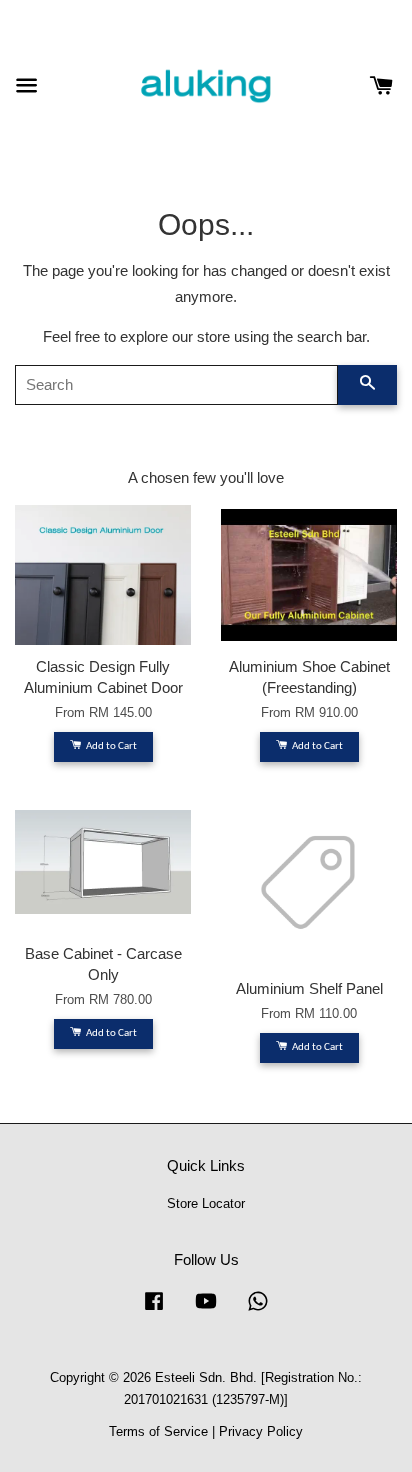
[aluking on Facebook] (154, 1310)
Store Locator (206, 1203)
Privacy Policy (261, 1431)
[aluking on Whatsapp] (258, 1310)
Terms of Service (158, 1431)
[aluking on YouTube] (206, 1310)
